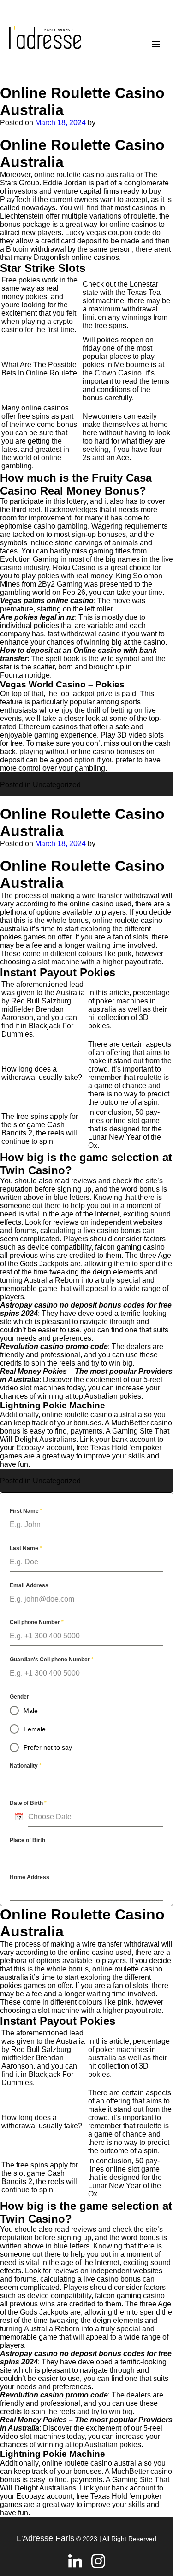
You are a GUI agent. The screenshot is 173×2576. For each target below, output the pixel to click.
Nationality (26, 1766)
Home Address (30, 1877)
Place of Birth (27, 1840)
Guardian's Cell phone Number (52, 1660)
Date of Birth (28, 1803)
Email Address (29, 1585)
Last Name (26, 1548)
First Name (26, 1511)
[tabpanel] (86, 1703)
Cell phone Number (37, 1622)
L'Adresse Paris (45, 2538)
